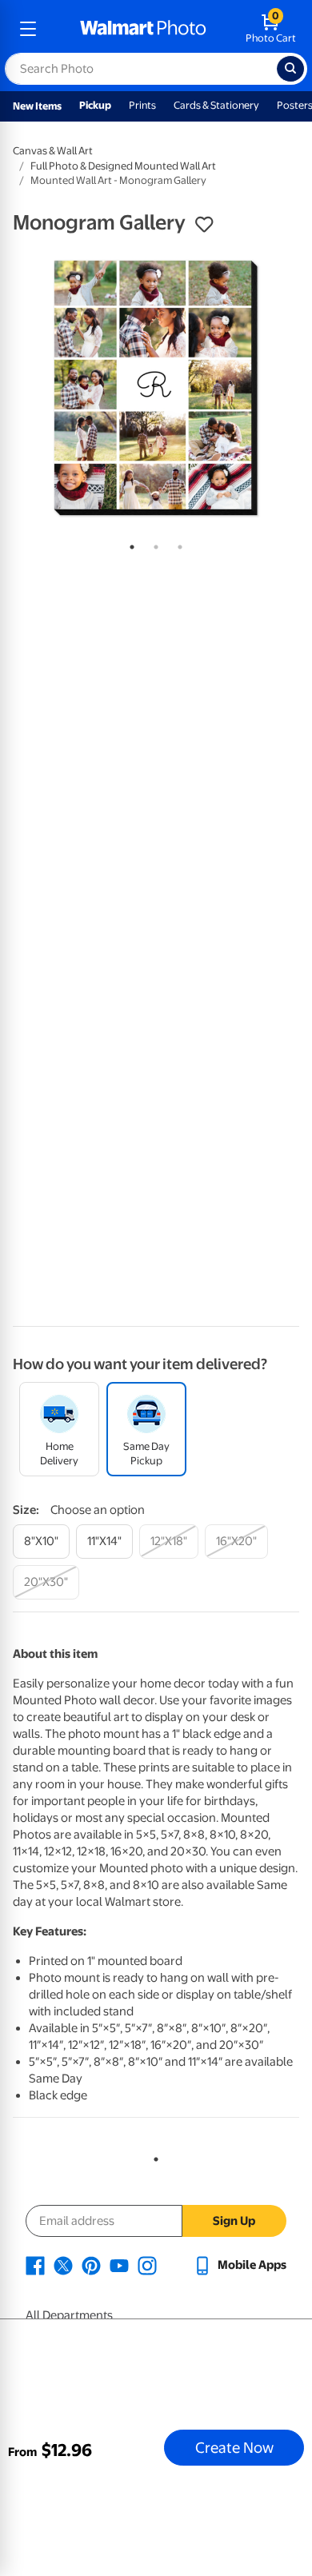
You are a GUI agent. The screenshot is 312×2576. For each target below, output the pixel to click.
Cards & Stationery (216, 105)
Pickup (95, 105)
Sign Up (234, 2221)
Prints (142, 105)
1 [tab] (129, 544)
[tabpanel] (156, 388)
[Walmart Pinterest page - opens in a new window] (91, 2265)
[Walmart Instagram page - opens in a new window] (147, 2265)
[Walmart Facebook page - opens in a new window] (35, 2265)
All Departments (69, 2315)
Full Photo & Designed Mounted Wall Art (123, 166)
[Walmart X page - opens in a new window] (63, 2265)
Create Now (234, 2447)
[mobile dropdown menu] (28, 29)
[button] (204, 225)
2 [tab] (153, 544)
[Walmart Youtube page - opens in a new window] (119, 2265)
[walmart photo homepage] (143, 29)
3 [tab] (177, 544)
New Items (37, 106)
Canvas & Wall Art (53, 151)
